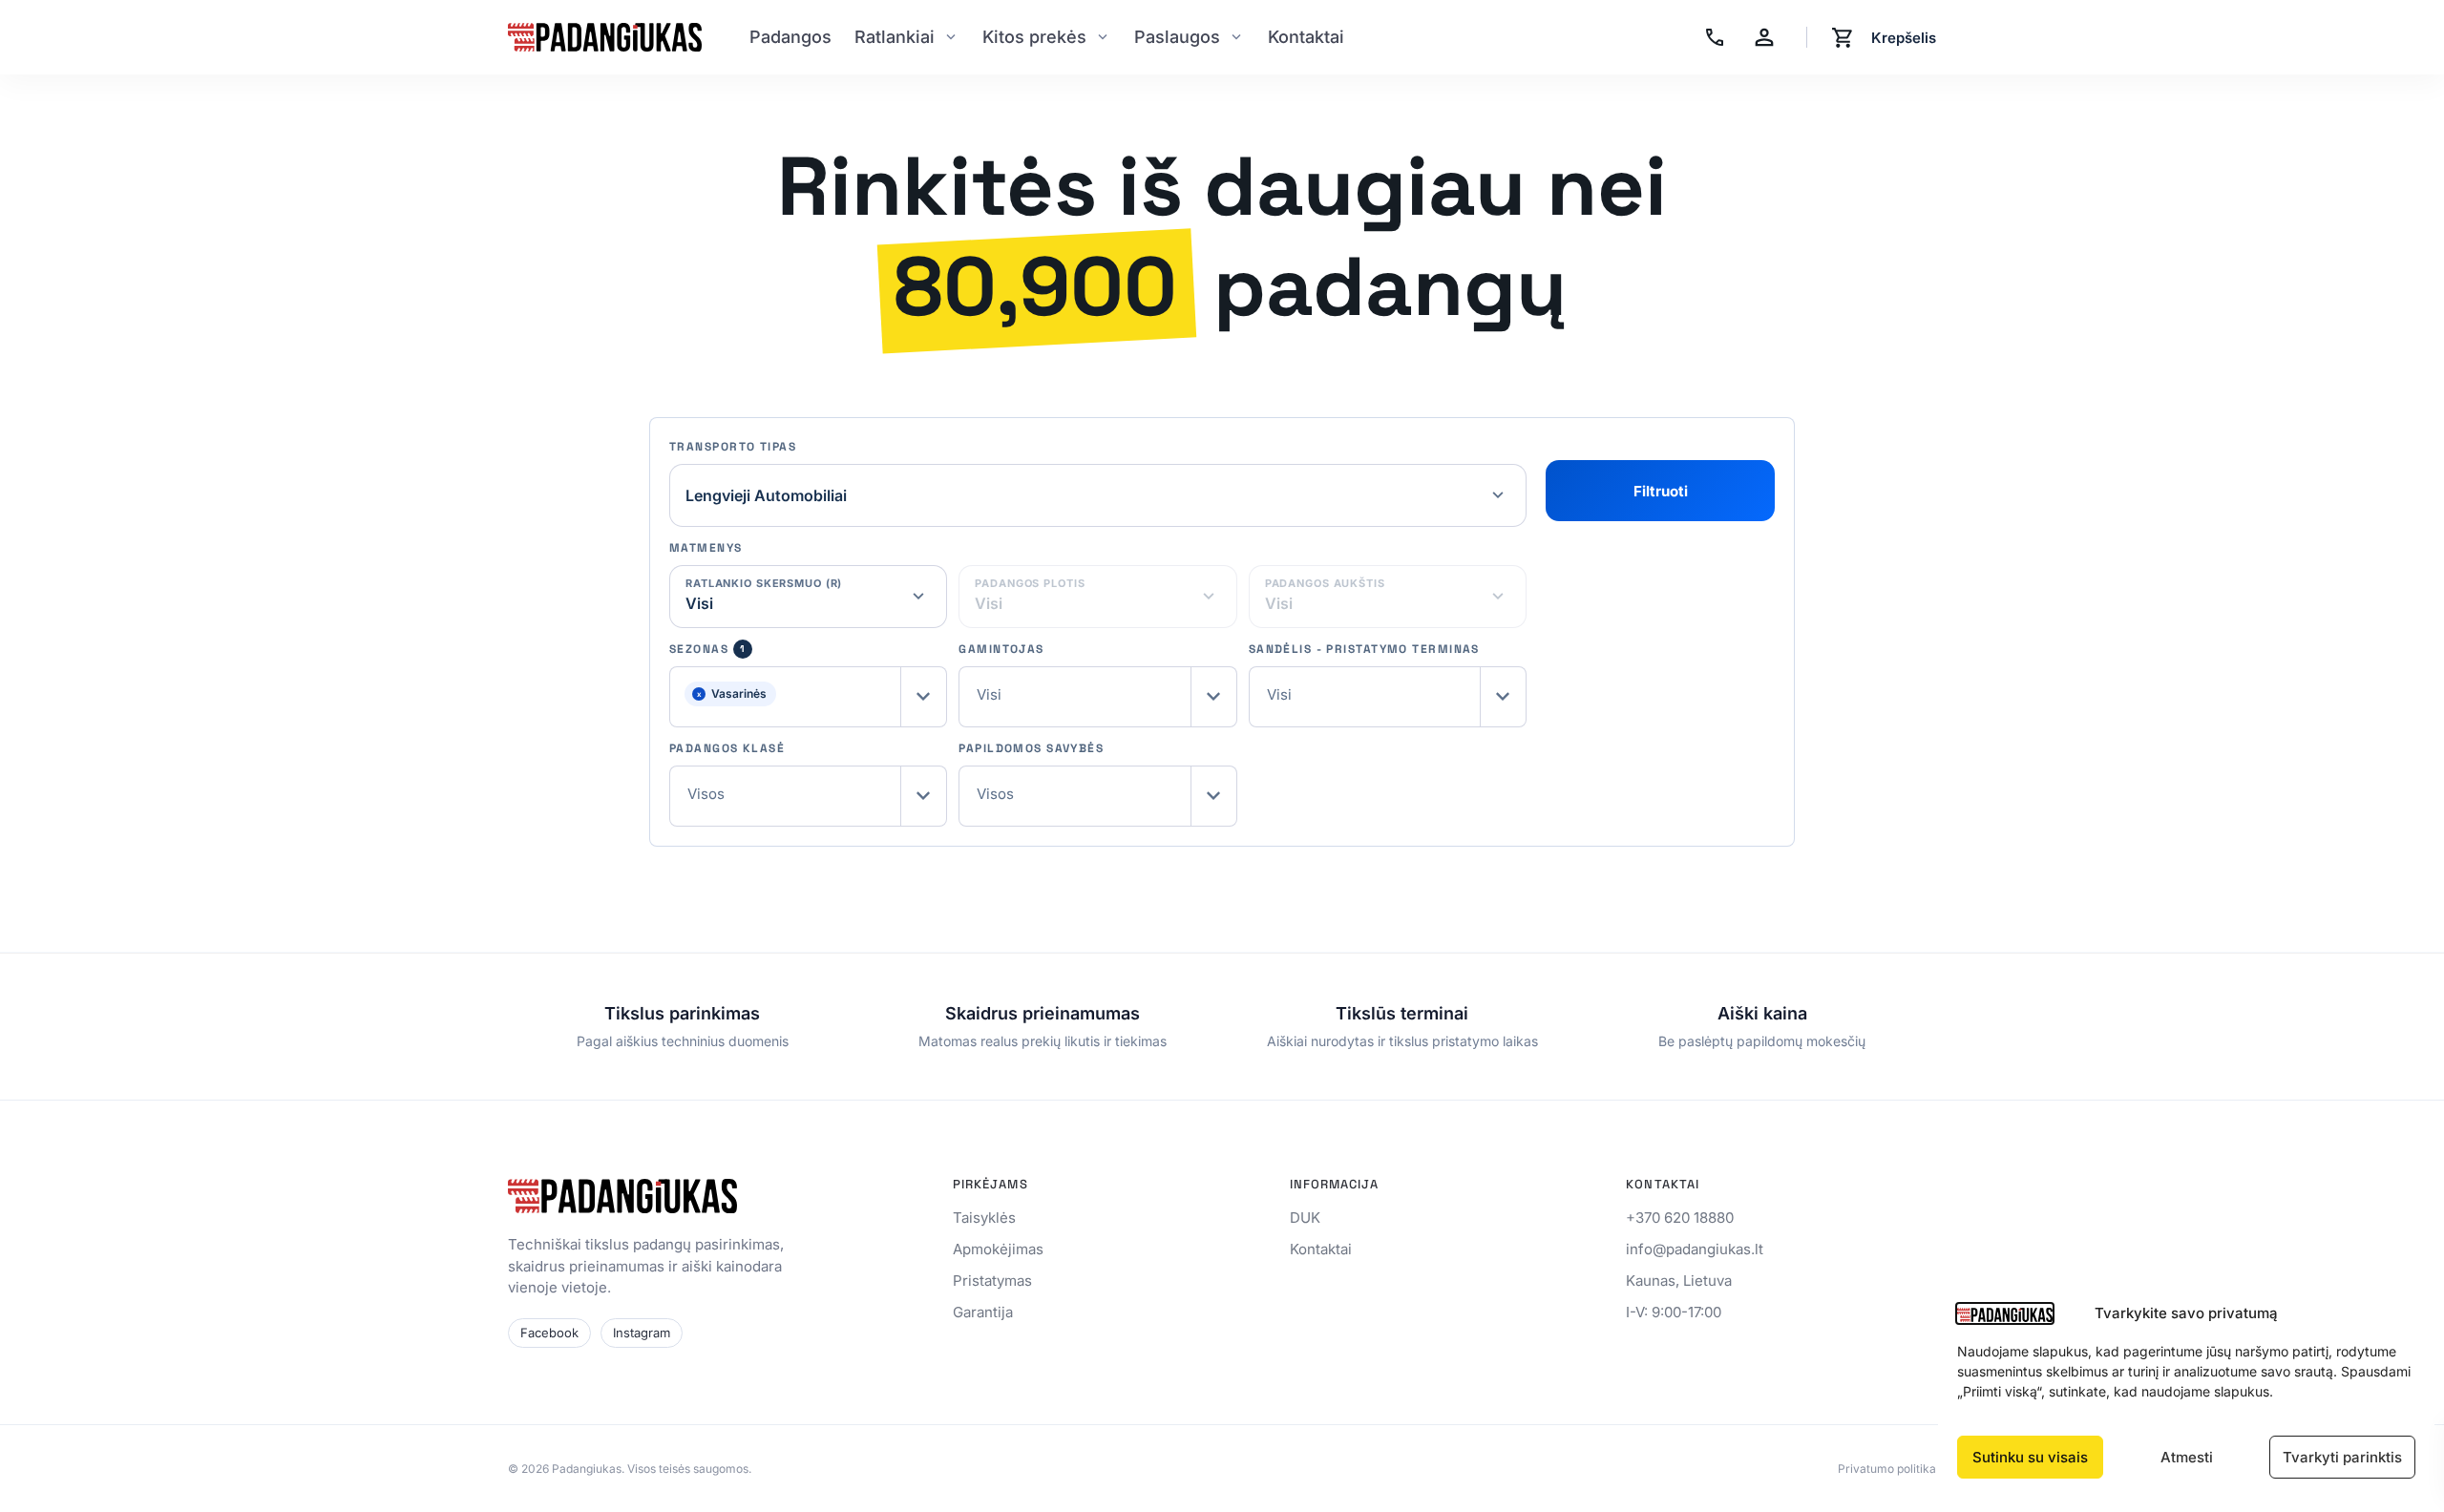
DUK (1305, 1218)
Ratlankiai (895, 37)
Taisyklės (984, 1218)
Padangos (790, 37)
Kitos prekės (1034, 37)
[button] (808, 697)
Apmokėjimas (998, 1249)
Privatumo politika (1887, 1469)
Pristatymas (992, 1281)
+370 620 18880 (1680, 1218)
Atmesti (2187, 1457)
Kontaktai (1306, 37)
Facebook (549, 1333)
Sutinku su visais (2030, 1457)
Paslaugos (1177, 37)
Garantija (983, 1312)
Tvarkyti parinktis (2342, 1457)
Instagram (642, 1333)
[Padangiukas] (605, 37)
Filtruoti (1661, 491)
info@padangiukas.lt (1695, 1249)
